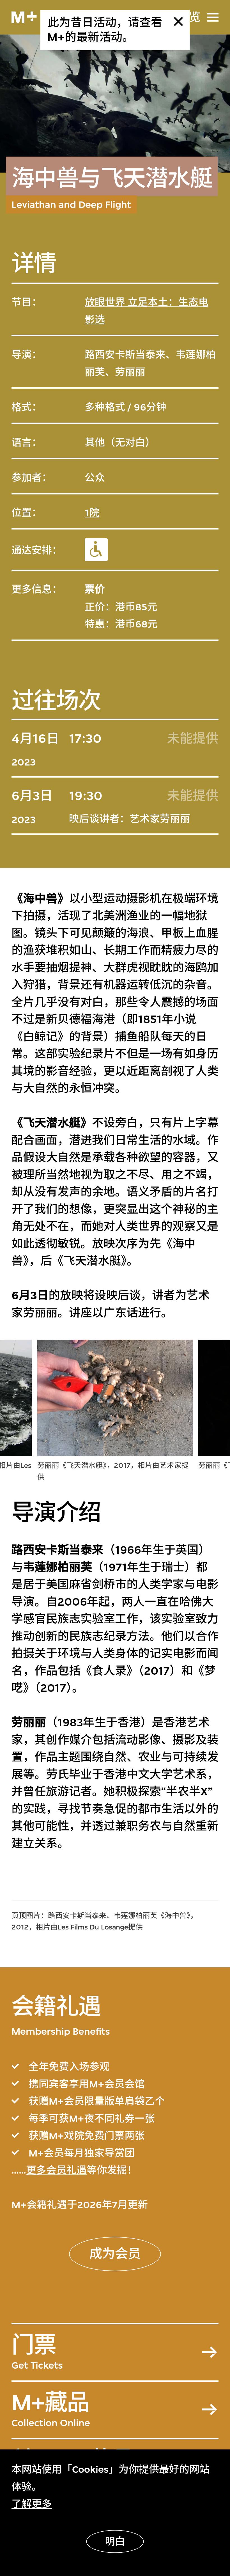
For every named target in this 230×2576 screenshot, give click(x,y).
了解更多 (32, 2504)
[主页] (24, 17)
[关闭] (178, 21)
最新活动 (99, 37)
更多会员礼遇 (56, 2170)
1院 (92, 513)
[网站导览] (213, 17)
